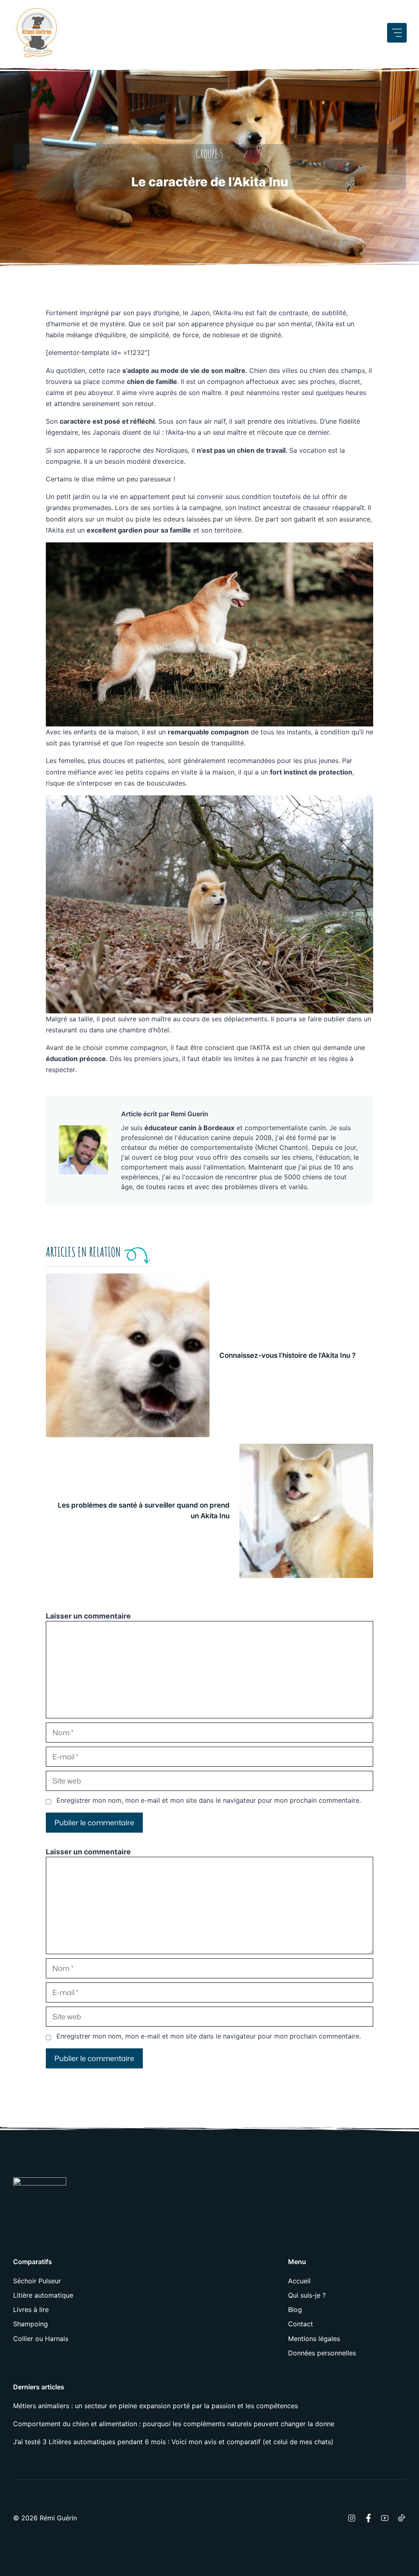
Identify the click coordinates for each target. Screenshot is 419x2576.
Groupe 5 (209, 154)
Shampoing (30, 2324)
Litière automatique (43, 2295)
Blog (295, 2310)
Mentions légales (314, 2339)
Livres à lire (31, 2310)
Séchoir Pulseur (37, 2281)
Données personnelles (322, 2353)
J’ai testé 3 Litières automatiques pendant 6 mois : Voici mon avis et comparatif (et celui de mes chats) (173, 2442)
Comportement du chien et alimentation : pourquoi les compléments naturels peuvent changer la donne (174, 2424)
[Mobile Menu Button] (397, 33)
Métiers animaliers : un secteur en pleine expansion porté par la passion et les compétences (155, 2406)
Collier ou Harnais (41, 2339)
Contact (301, 2324)
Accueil (299, 2281)
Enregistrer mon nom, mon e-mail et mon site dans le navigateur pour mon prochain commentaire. (209, 1800)
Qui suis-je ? (307, 2295)
